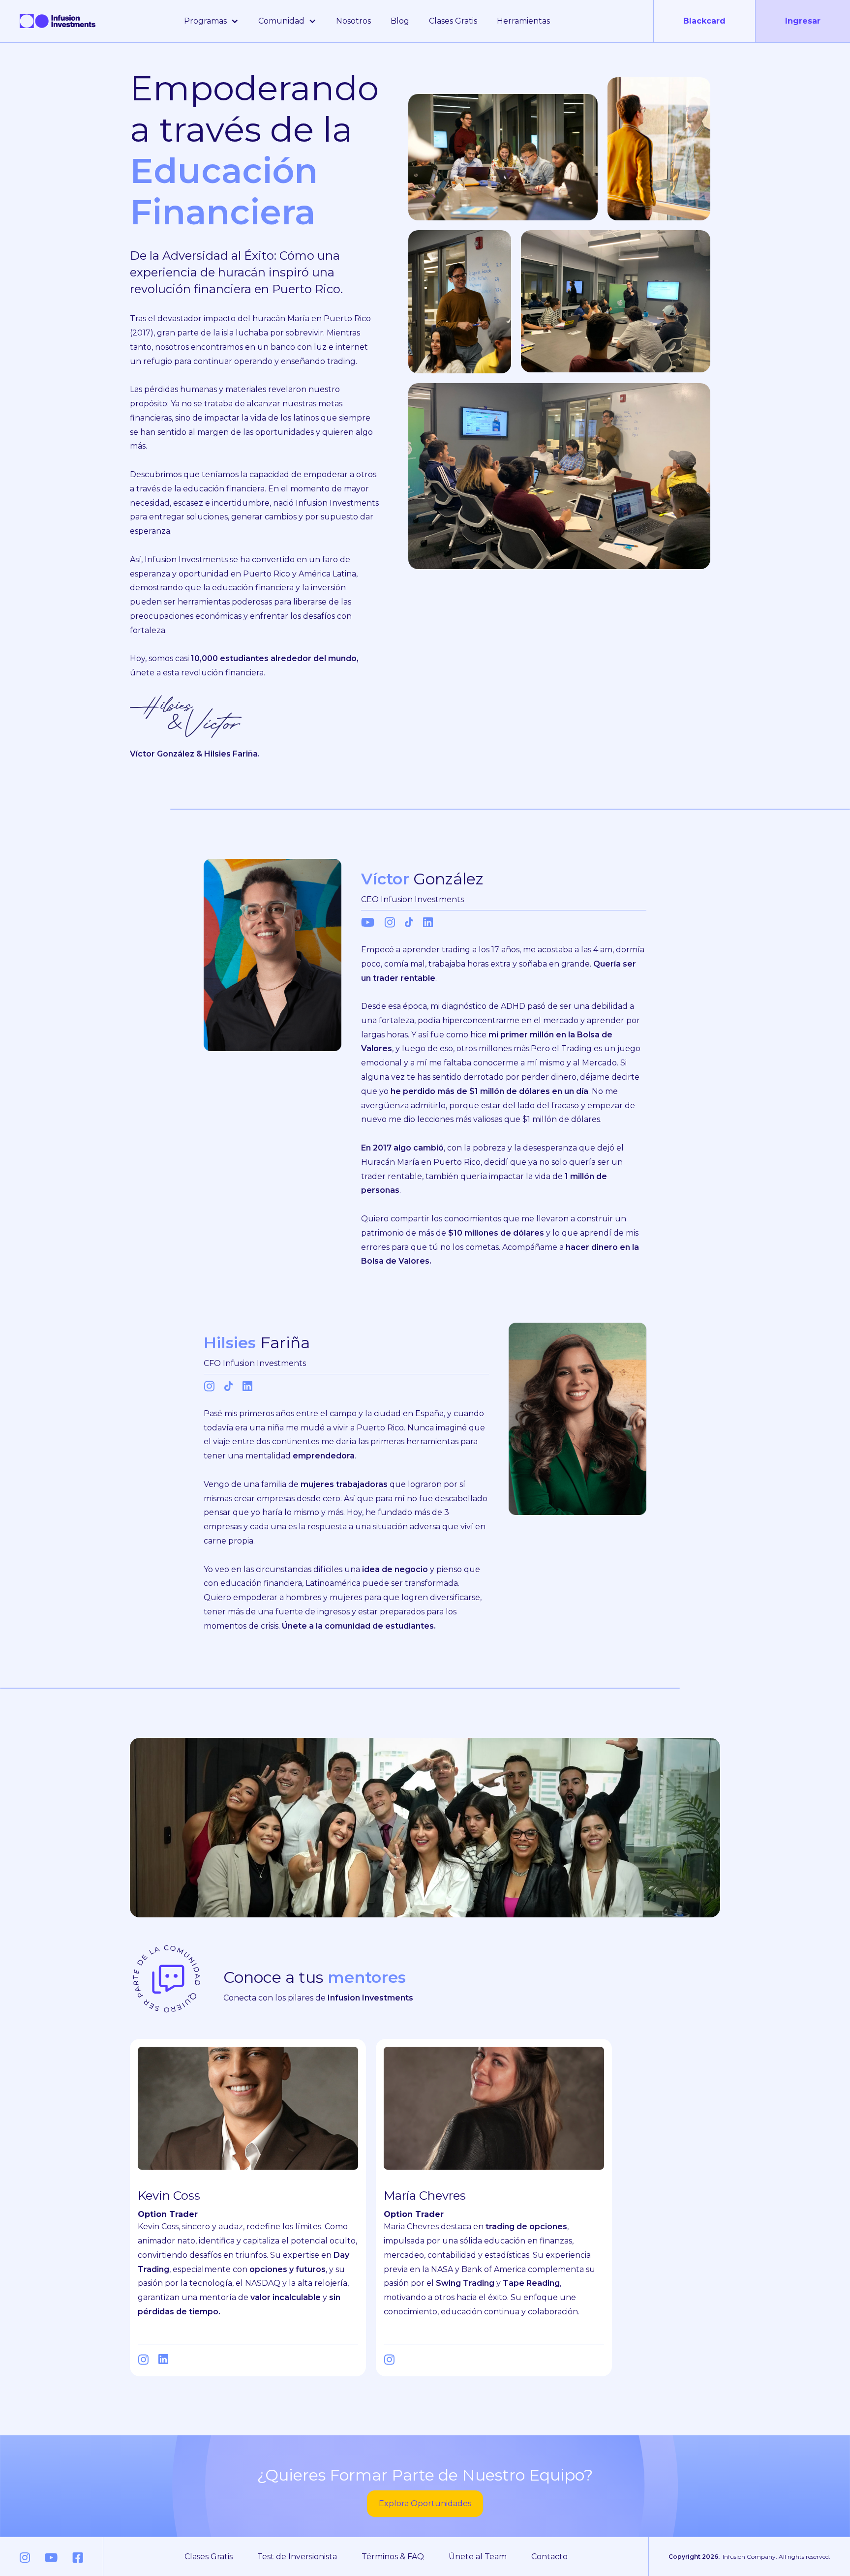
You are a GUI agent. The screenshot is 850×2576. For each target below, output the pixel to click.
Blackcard (704, 21)
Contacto (549, 2557)
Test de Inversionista (297, 2557)
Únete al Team (478, 2557)
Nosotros (353, 21)
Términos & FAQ (393, 2557)
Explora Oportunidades (425, 2503)
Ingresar (803, 21)
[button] (211, 21)
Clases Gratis (453, 21)
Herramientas (523, 21)
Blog (400, 21)
